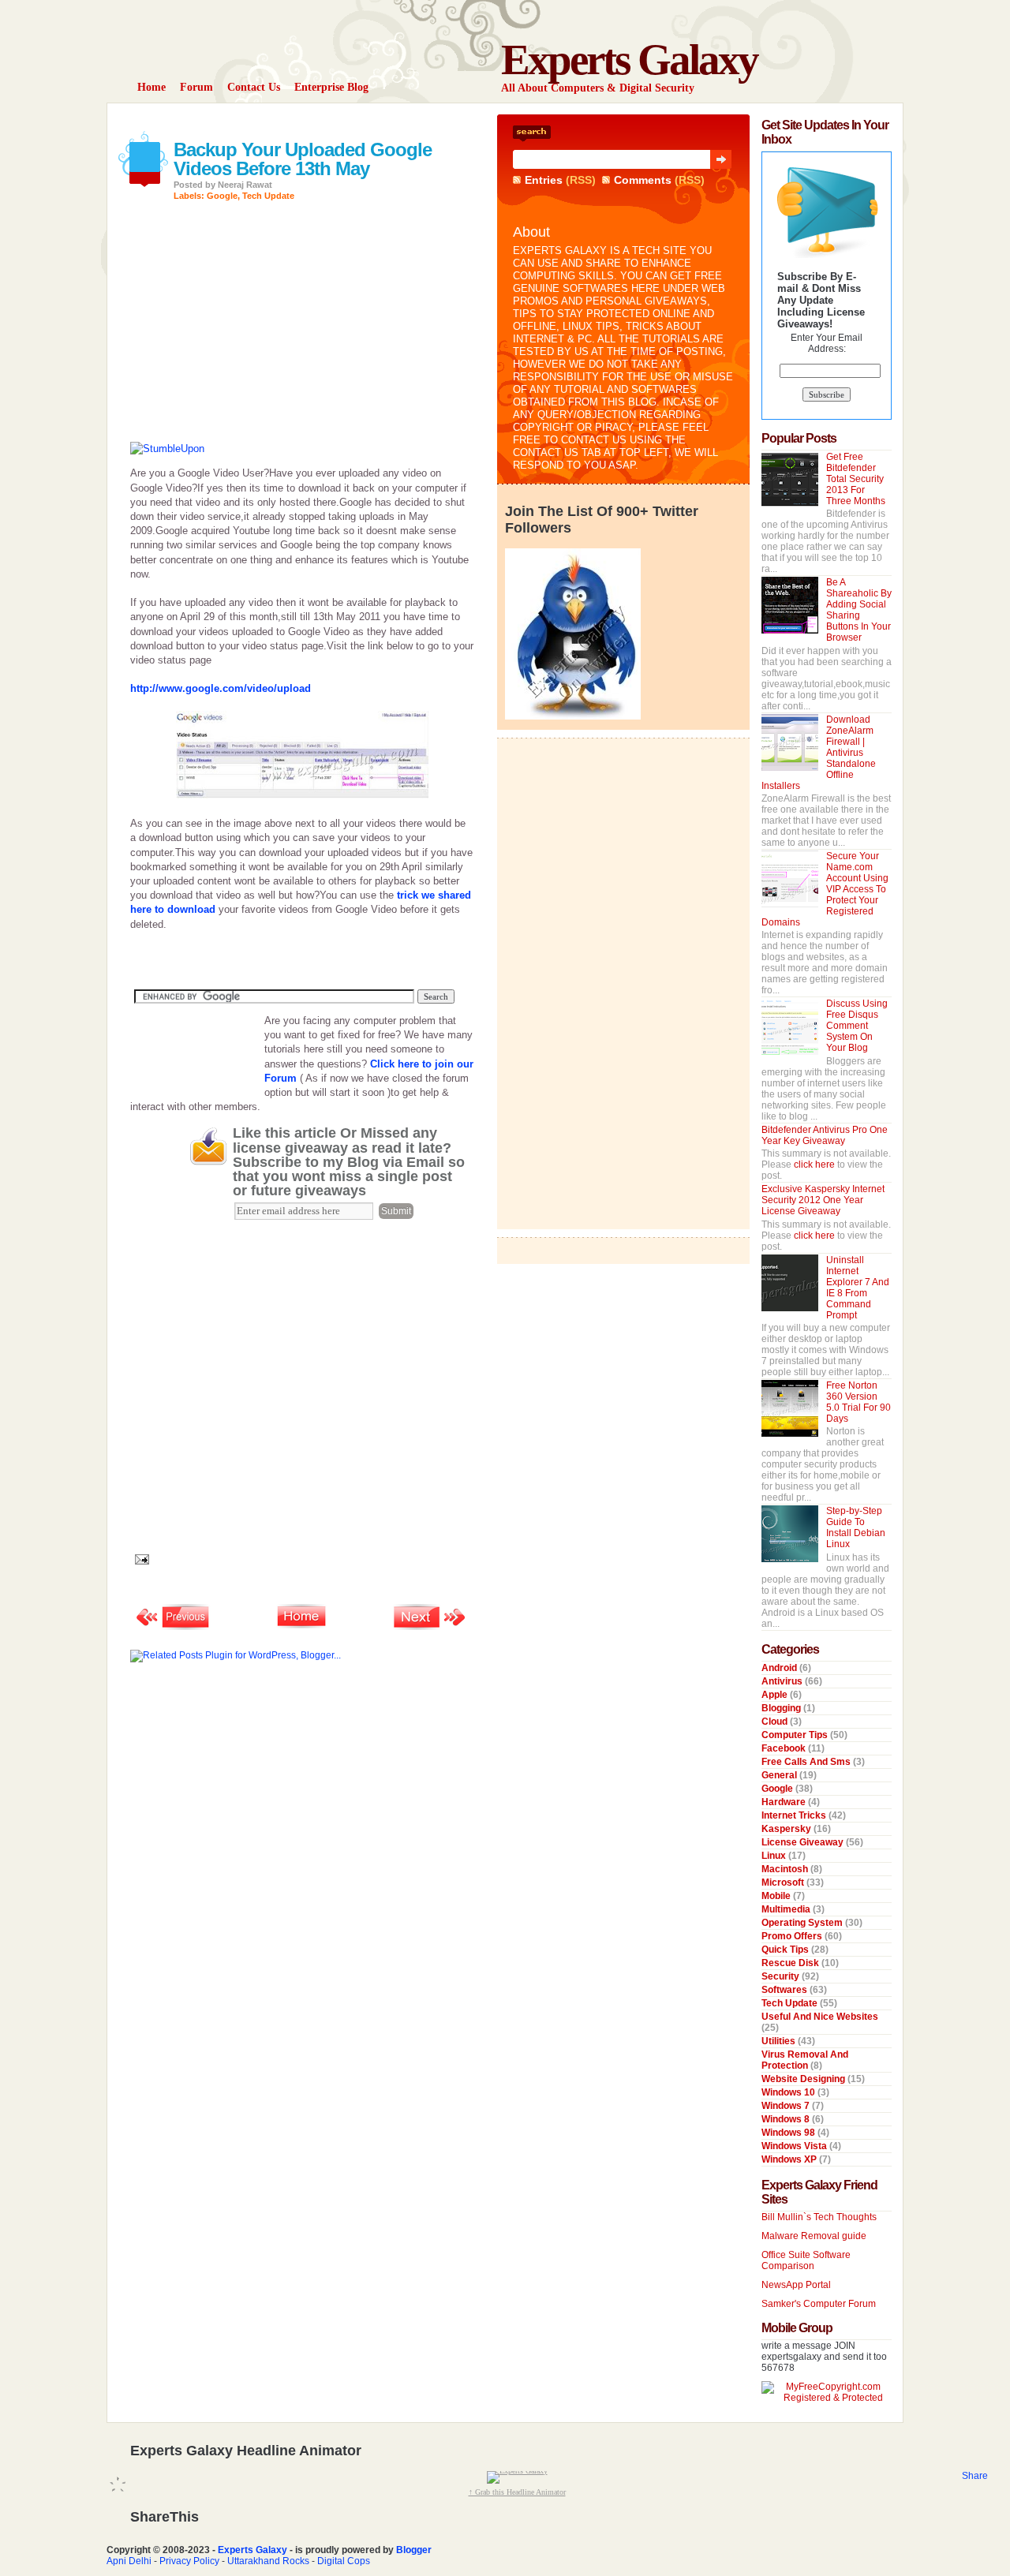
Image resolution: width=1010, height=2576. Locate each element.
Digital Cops (344, 2561)
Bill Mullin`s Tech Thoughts (819, 2217)
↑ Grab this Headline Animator (517, 2492)
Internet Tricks (795, 1815)
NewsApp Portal (796, 2285)
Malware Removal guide (814, 2236)
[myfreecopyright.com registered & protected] (827, 2398)
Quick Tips (786, 1950)
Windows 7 (787, 2106)
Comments (643, 180)
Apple (776, 1695)
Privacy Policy (189, 2561)
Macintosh (786, 1869)
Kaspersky (787, 1829)
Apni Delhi (129, 2561)
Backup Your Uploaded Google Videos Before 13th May (303, 159)
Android (780, 1668)
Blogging (782, 1708)
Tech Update (268, 196)
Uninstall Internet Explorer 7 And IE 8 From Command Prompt (858, 1288)
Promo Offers (793, 1936)
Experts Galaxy (629, 60)
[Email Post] (140, 1559)
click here (815, 1165)
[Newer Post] (174, 1628)
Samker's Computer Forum (819, 2304)
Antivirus (783, 1681)
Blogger (414, 2550)
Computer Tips (796, 1735)
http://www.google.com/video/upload (221, 688)
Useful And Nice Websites (820, 2017)
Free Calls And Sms (807, 1762)
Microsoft (784, 1882)
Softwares (786, 1990)
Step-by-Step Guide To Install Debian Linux (856, 1527)
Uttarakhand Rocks (268, 2561)
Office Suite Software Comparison (806, 2260)
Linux (775, 1856)
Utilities (780, 2041)
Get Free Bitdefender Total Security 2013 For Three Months (856, 479)
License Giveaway (804, 1842)
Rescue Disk (791, 1963)
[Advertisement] (315, 120)
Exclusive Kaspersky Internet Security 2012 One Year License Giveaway (823, 1200)
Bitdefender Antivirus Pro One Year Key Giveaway (825, 1135)
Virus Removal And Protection (805, 2060)
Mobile (777, 1896)
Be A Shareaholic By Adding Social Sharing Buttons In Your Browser (859, 610)
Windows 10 (789, 2092)
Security (782, 1976)
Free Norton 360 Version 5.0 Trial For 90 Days (858, 1402)
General (780, 1775)
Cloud (776, 1722)
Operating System (803, 1923)
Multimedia (787, 1909)
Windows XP (790, 2159)
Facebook (785, 1748)
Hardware (785, 1802)
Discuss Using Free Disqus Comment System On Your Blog (857, 1026)
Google (222, 196)
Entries (544, 180)
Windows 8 (787, 2119)
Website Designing (804, 2079)
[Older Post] (430, 1628)
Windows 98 (789, 2133)
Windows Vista (795, 2146)
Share (975, 2476)
